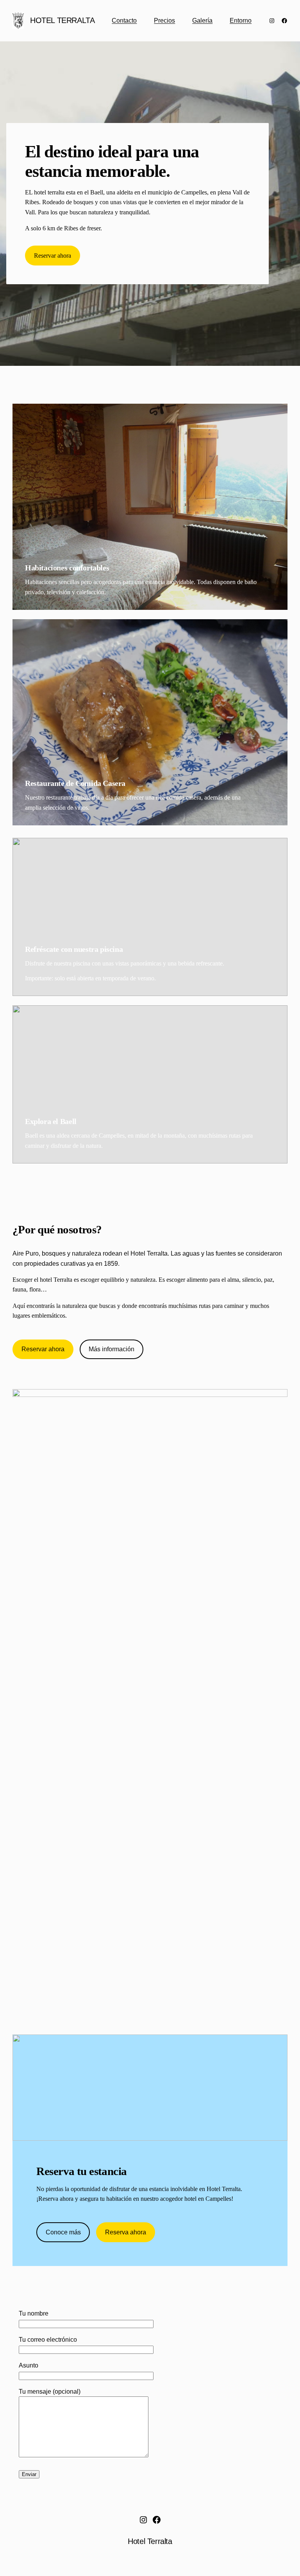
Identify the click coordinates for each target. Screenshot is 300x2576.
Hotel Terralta (62, 20)
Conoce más (63, 2232)
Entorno (241, 20)
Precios (164, 20)
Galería (202, 20)
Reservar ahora (53, 256)
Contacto (124, 20)
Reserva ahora (126, 2232)
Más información (112, 1349)
